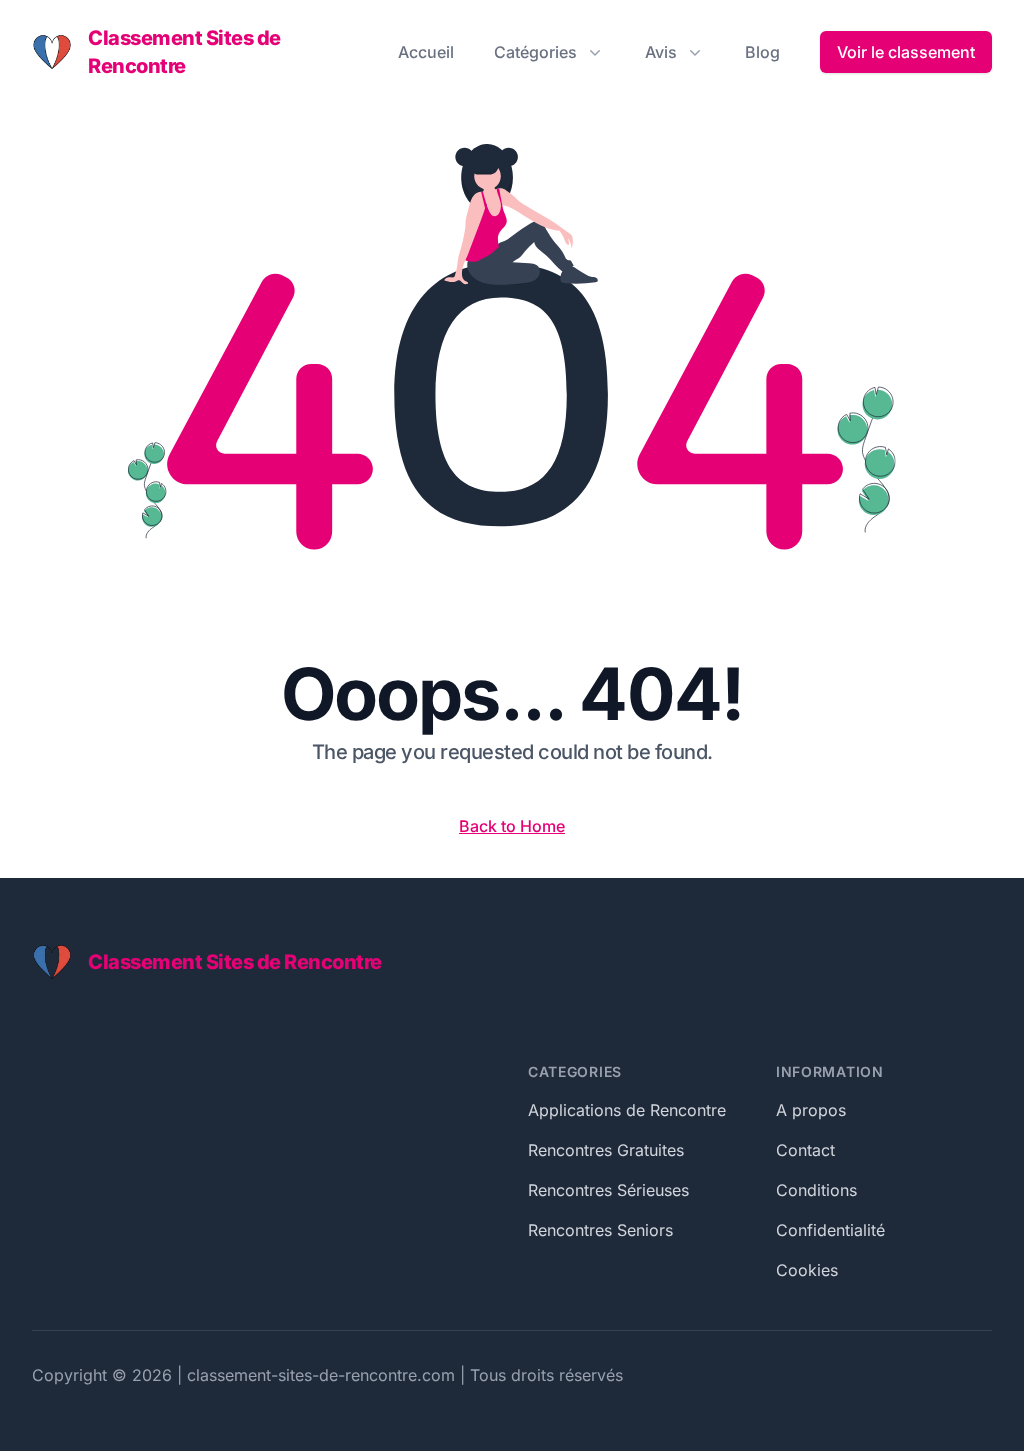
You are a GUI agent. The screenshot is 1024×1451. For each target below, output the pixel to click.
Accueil (426, 52)
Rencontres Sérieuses (608, 1190)
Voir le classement (906, 52)
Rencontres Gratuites (606, 1150)
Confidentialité (830, 1230)
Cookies (807, 1270)
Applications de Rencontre (627, 1110)
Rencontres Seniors (600, 1230)
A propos (811, 1110)
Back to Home (512, 826)
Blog (762, 52)
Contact (805, 1150)
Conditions (816, 1190)
